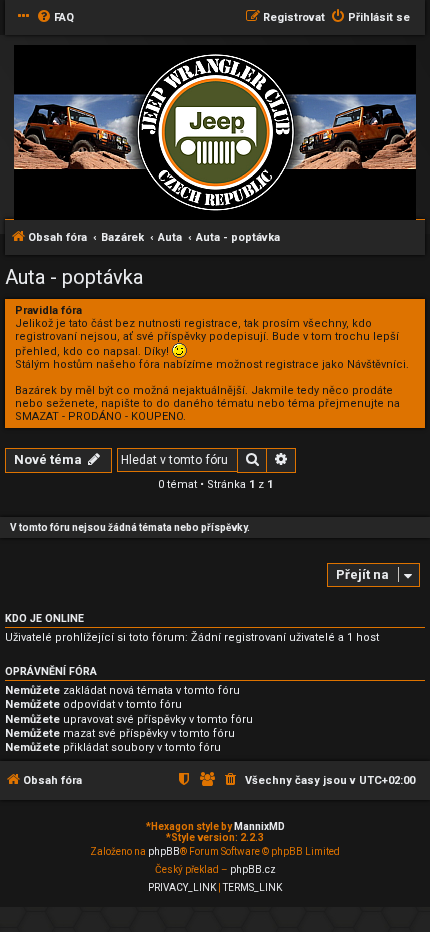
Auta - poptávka (74, 277)
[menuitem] (55, 18)
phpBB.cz (253, 869)
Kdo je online (44, 618)
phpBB (164, 851)
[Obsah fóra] (215, 133)
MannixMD (259, 826)
